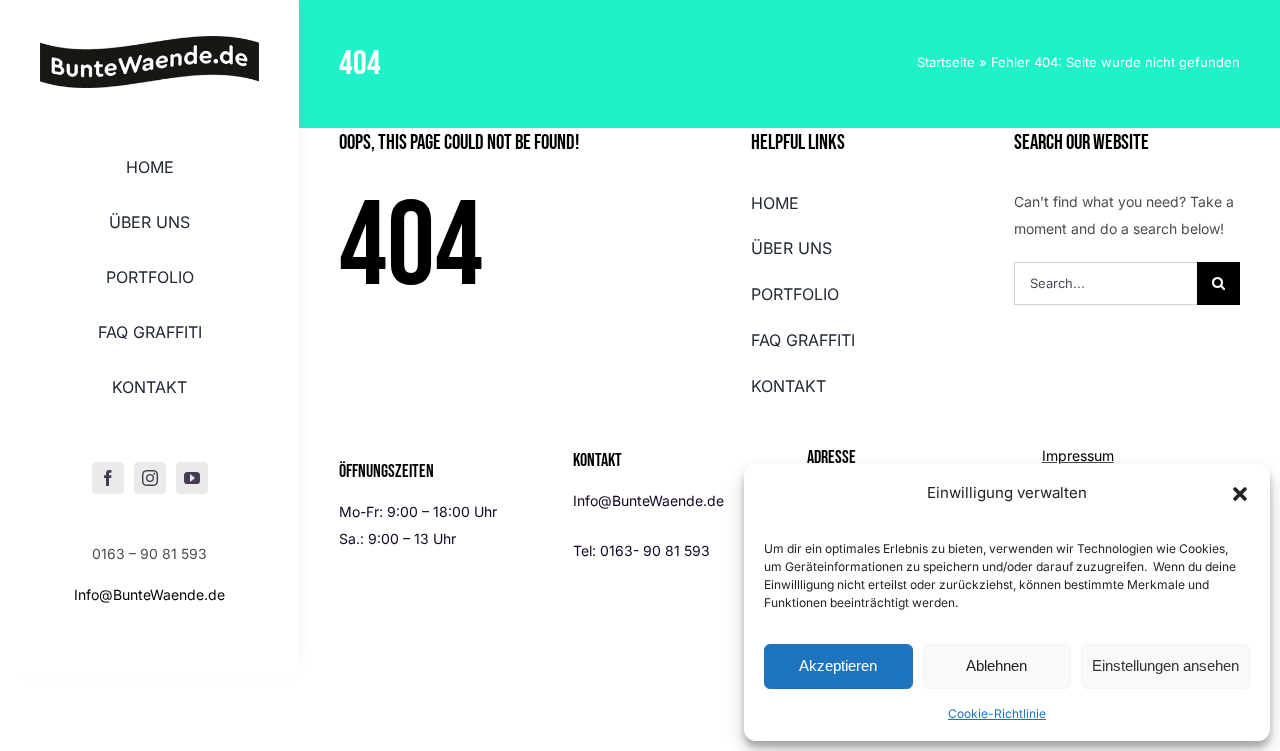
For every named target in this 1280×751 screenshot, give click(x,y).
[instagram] (150, 478)
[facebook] (108, 478)
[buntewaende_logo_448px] (149, 42)
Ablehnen (996, 665)
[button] (1240, 494)
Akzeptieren (838, 665)
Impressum (1078, 455)
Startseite (946, 62)
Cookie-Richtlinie (997, 713)
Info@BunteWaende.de (149, 594)
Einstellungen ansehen (1165, 665)
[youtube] (192, 478)
